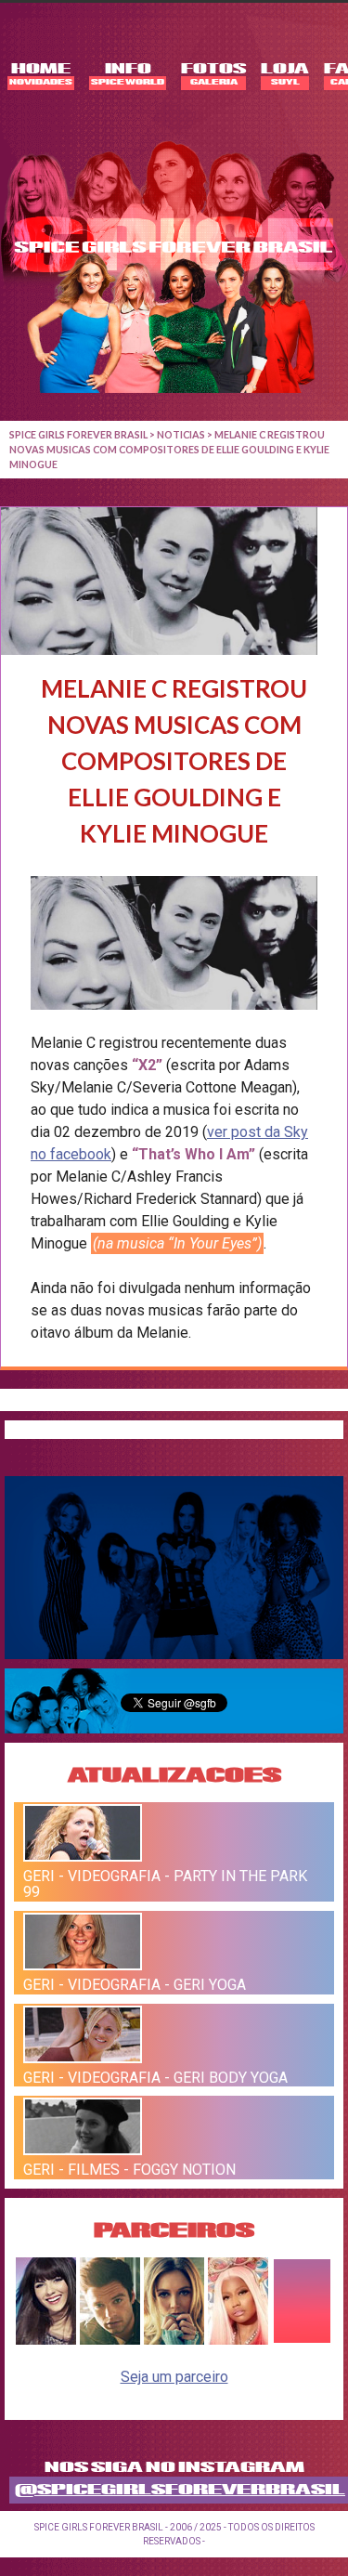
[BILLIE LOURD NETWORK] (174, 2340)
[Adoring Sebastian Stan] (110, 2340)
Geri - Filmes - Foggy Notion (129, 2170)
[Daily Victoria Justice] (46, 2340)
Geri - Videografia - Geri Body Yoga (155, 2077)
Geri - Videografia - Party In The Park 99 (165, 1884)
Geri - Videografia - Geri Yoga (135, 1985)
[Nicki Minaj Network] (238, 2340)
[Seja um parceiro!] (302, 2340)
